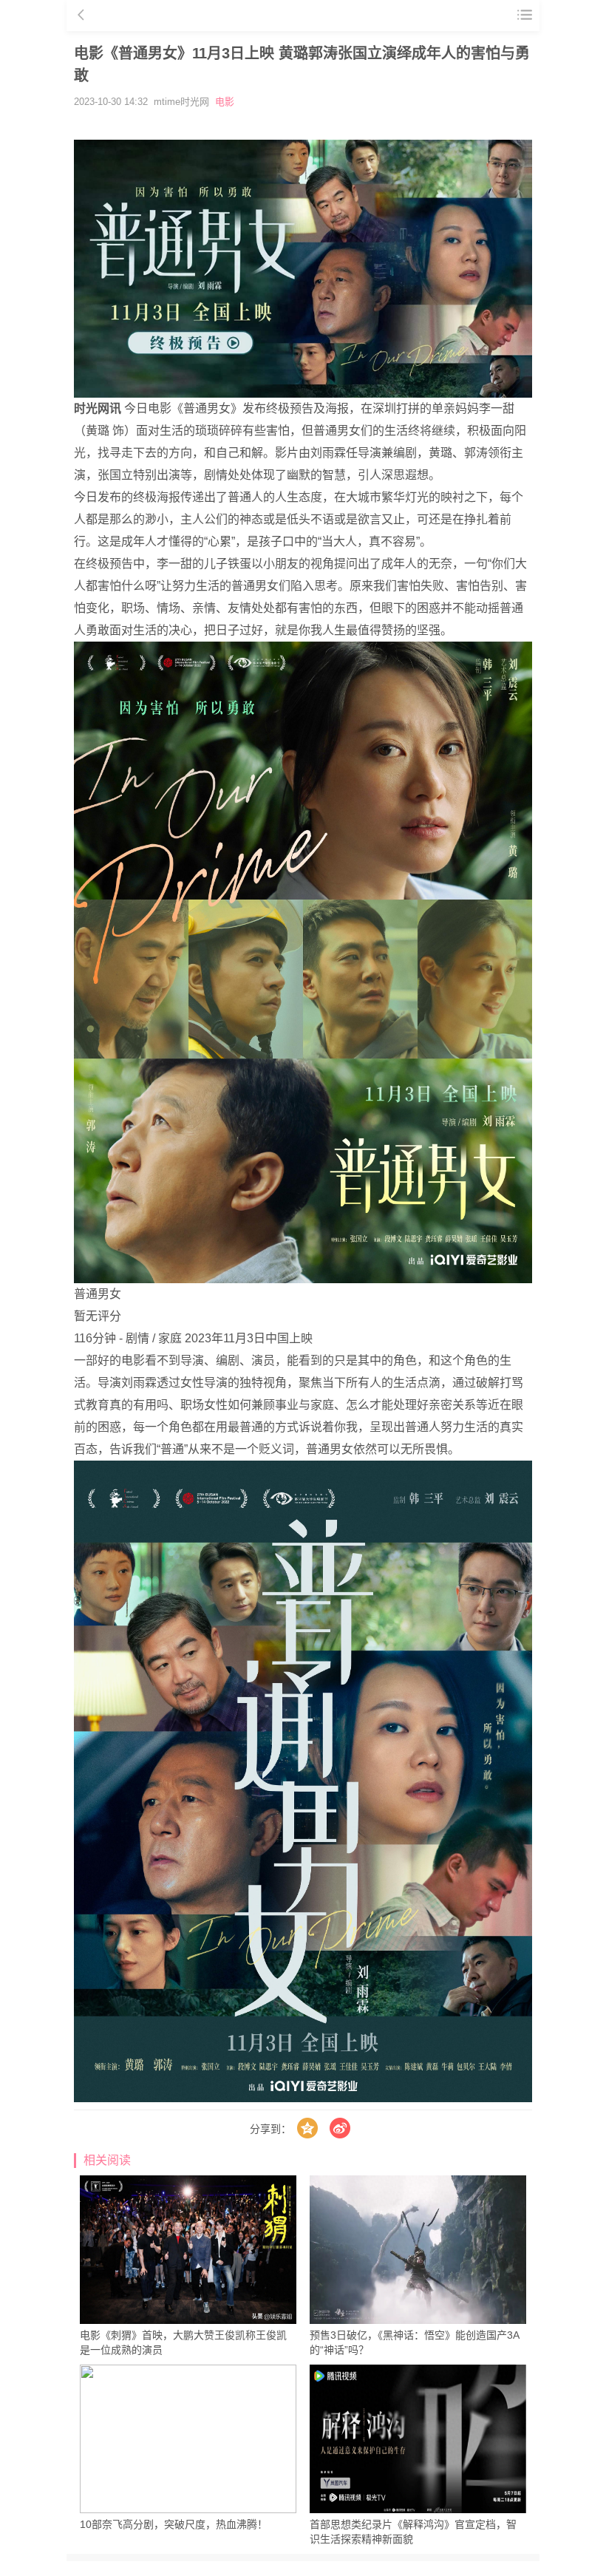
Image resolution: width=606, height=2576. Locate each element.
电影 (225, 102)
